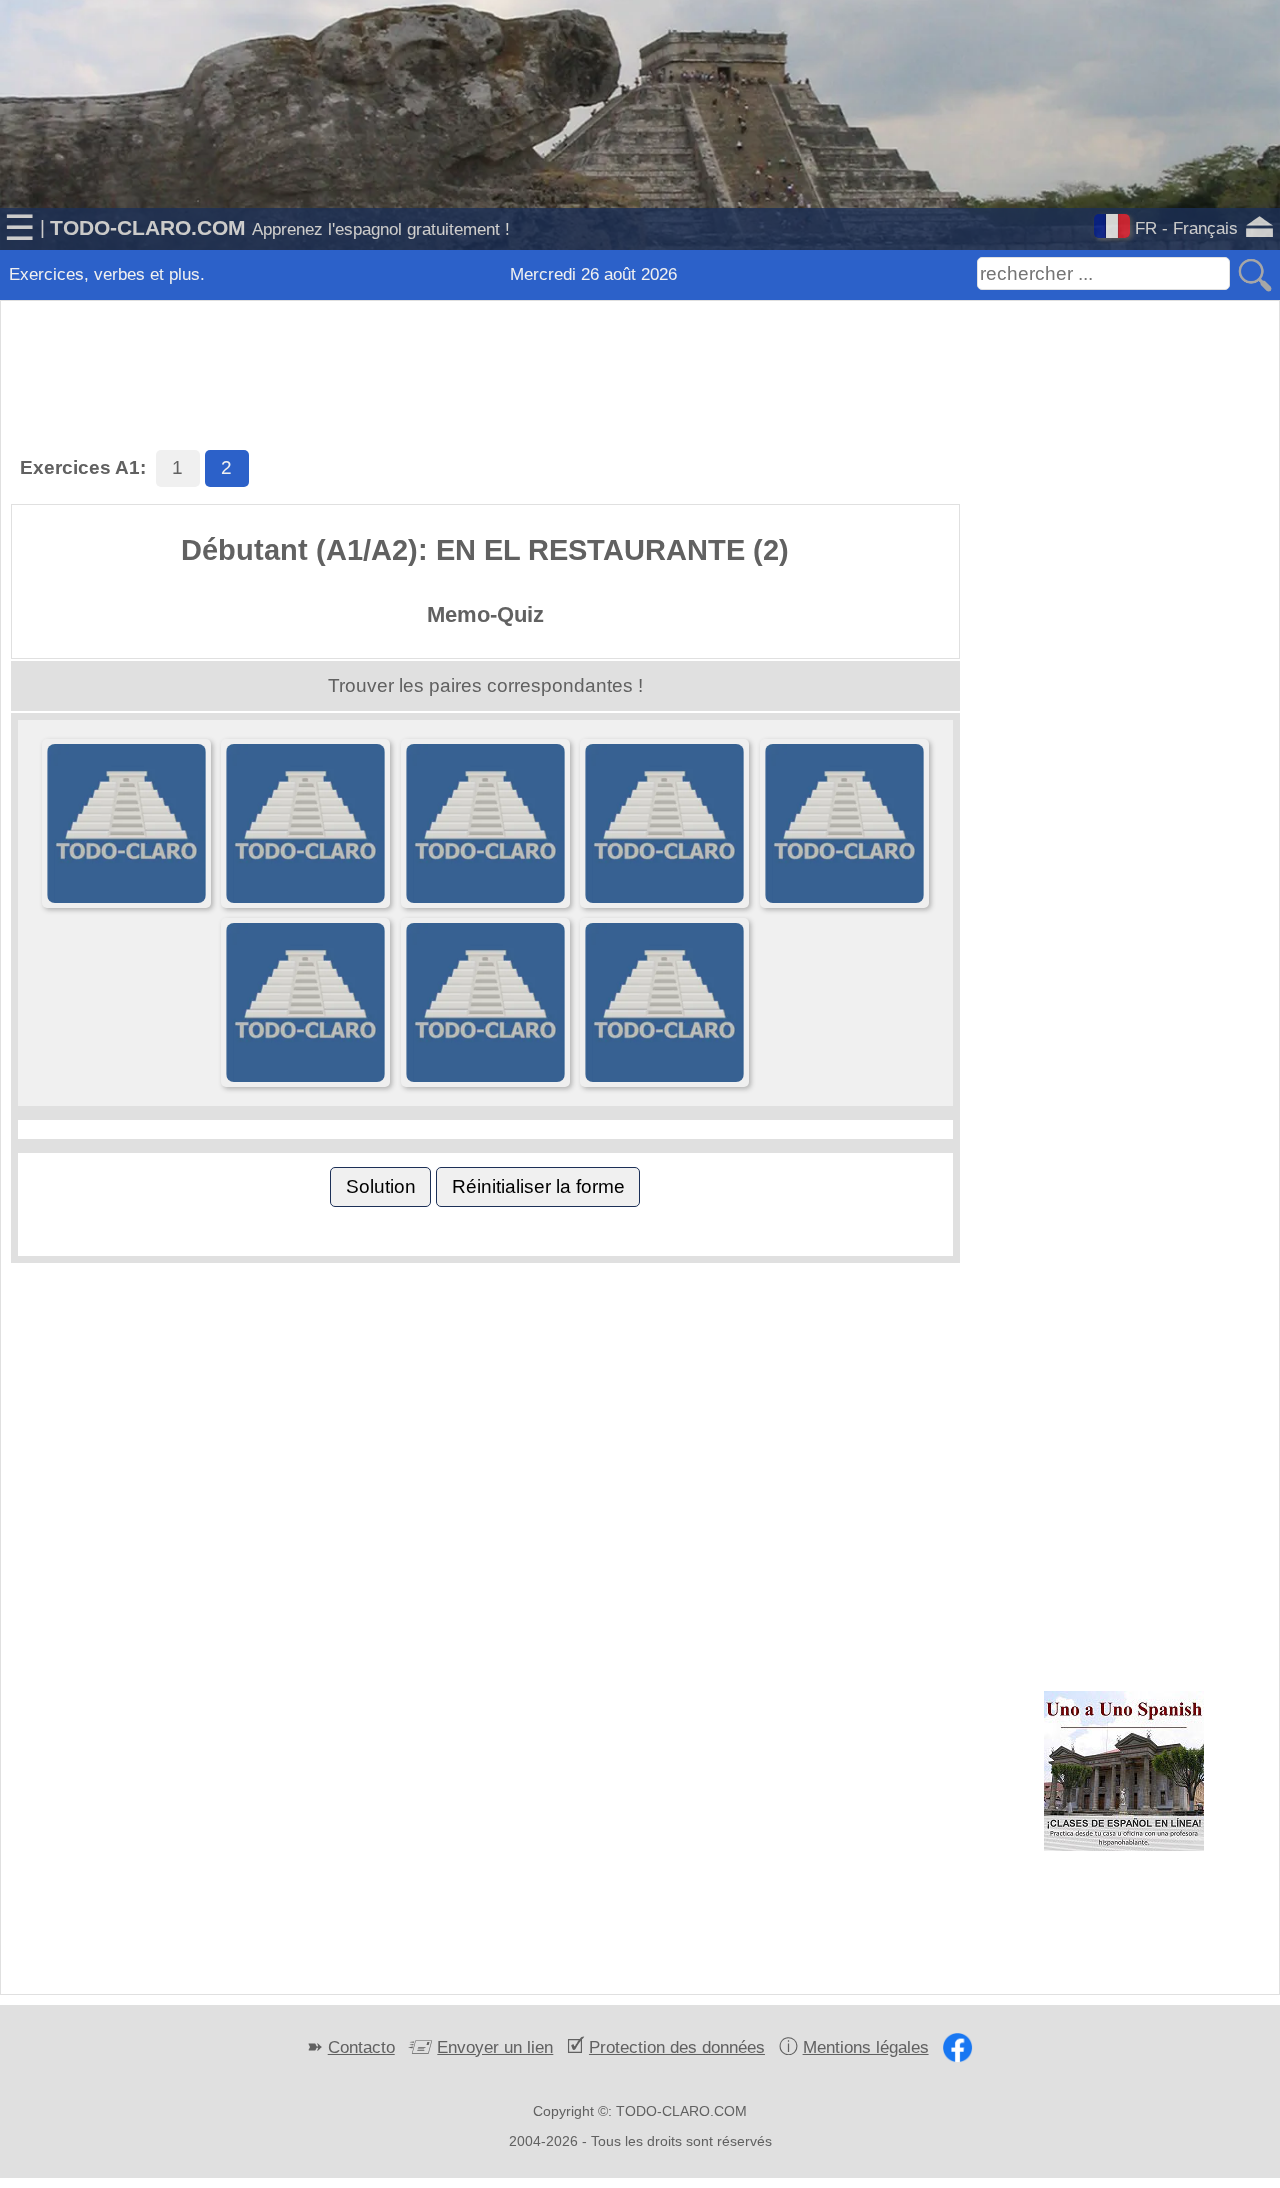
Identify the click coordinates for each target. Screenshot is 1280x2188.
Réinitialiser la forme (538, 1186)
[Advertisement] (640, 350)
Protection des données (677, 2047)
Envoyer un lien (495, 2047)
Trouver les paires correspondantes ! (485, 685)
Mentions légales (866, 2047)
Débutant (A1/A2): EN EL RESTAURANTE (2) (485, 550)
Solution (381, 1186)
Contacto (361, 2047)
